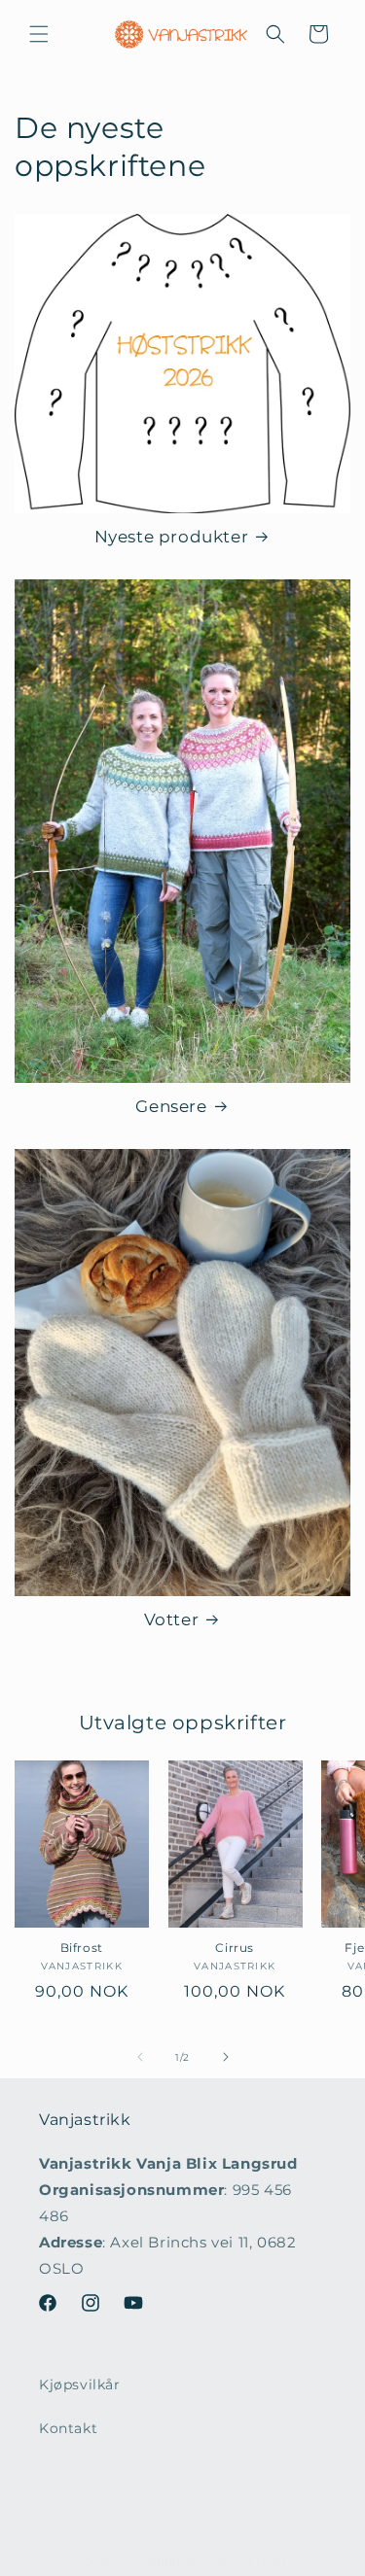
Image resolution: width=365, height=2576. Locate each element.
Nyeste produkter (172, 537)
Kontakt (68, 2428)
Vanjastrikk (152, 2562)
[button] (39, 34)
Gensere (171, 1106)
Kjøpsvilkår (80, 2385)
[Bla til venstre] (140, 2057)
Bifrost (82, 1948)
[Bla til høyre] (226, 2057)
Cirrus (235, 1948)
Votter (172, 1619)
